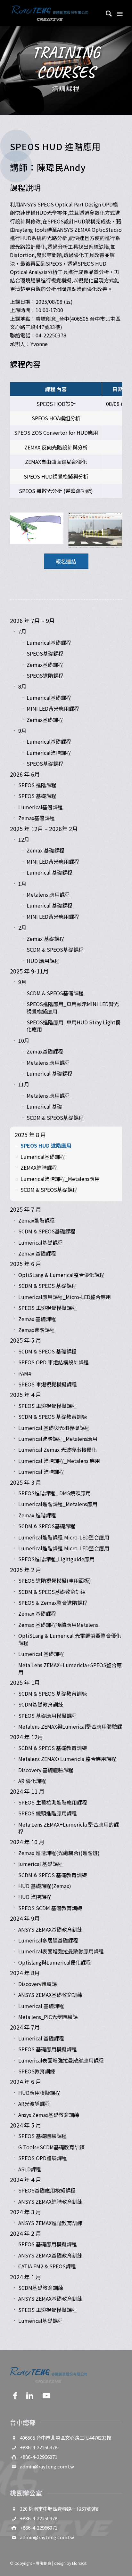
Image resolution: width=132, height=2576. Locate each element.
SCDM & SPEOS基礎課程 (55, 949)
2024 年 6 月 (26, 2081)
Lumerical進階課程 (49, 753)
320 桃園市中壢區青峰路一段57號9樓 (59, 2509)
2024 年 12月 (27, 1737)
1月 (22, 884)
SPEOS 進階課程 (37, 785)
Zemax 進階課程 (37, 1515)
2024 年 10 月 (27, 1842)
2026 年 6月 (25, 774)
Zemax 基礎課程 (45, 850)
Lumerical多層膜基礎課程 (48, 1940)
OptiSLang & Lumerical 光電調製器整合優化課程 (70, 1639)
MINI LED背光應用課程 (53, 708)
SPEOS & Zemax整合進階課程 (53, 1603)
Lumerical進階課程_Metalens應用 (60, 1179)
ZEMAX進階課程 (39, 1167)
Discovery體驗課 (37, 1984)
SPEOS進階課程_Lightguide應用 (56, 1559)
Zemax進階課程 (37, 1220)
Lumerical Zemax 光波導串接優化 (58, 1450)
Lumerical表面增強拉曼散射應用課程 (61, 1951)
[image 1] (39, 531)
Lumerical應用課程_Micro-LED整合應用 (65, 1297)
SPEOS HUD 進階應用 (46, 1145)
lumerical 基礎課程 (41, 1864)
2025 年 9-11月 (29, 971)
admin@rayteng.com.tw (47, 2466)
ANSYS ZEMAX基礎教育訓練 (50, 1929)
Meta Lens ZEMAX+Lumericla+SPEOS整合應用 (70, 1668)
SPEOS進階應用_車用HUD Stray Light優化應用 (74, 1026)
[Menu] (119, 13)
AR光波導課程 (34, 2104)
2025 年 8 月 (30, 1135)
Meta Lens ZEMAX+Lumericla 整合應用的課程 (69, 1828)
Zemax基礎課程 (45, 665)
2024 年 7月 (25, 2027)
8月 (22, 686)
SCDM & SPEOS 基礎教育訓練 (53, 1417)
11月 (24, 1084)
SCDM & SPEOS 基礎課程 (47, 1286)
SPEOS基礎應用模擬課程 (47, 2190)
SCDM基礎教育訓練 (41, 1704)
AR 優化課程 (32, 1781)
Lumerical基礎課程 (49, 642)
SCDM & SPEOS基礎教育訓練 (52, 1592)
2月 (22, 927)
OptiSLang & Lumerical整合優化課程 (61, 1275)
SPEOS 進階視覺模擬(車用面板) (55, 1580)
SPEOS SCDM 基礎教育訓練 (50, 1908)
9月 (22, 731)
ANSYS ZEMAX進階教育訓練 (50, 2201)
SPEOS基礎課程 (45, 653)
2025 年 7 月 (26, 1209)
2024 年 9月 (25, 1918)
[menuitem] (106, 13)
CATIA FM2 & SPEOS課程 (47, 2266)
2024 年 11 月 (27, 1791)
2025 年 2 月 (26, 1570)
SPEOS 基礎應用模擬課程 (48, 1716)
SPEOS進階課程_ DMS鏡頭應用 (54, 1493)
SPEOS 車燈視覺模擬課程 (48, 1308)
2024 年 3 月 (26, 2212)
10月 (24, 1040)
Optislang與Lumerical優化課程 (55, 1962)
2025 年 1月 (25, 1682)
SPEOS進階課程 (45, 675)
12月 (24, 839)
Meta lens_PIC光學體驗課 (48, 2017)
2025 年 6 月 (26, 1264)
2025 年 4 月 (26, 1394)
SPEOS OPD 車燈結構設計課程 (54, 1362)
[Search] (106, 13)
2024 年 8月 (25, 1973)
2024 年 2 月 (26, 2233)
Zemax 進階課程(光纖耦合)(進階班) (59, 1853)
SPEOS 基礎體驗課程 (42, 2136)
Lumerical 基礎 (44, 1106)
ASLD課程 (30, 2169)
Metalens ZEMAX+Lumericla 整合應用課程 (67, 1759)
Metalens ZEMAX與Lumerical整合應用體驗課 (70, 1726)
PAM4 (25, 1373)
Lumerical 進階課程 (41, 1472)
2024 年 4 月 (26, 2179)
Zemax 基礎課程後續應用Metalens (58, 1625)
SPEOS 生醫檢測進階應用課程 (53, 1802)
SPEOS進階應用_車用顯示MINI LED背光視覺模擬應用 (73, 1007)
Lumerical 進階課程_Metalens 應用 (59, 1461)
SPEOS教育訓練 (37, 2071)
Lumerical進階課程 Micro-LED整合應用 (64, 1537)
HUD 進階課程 (35, 1897)
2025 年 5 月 (26, 1340)
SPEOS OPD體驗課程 (43, 2158)
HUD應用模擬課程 (39, 2093)
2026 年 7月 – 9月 (32, 620)
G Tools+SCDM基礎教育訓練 (51, 2147)
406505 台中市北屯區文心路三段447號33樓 (66, 2438)
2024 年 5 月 (26, 2125)
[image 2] (98, 532)
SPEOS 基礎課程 (37, 796)
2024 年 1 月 (26, 2277)
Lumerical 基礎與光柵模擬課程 (54, 1428)
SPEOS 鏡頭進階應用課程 (48, 1813)
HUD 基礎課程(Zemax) (45, 1886)
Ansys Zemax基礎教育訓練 (49, 2115)
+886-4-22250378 (39, 2447)
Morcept (79, 2563)
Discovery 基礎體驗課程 (46, 1770)
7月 (22, 631)
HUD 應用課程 (43, 961)
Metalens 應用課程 (48, 894)
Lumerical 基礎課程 (50, 872)
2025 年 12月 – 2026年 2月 (44, 828)
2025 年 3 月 (26, 1482)
